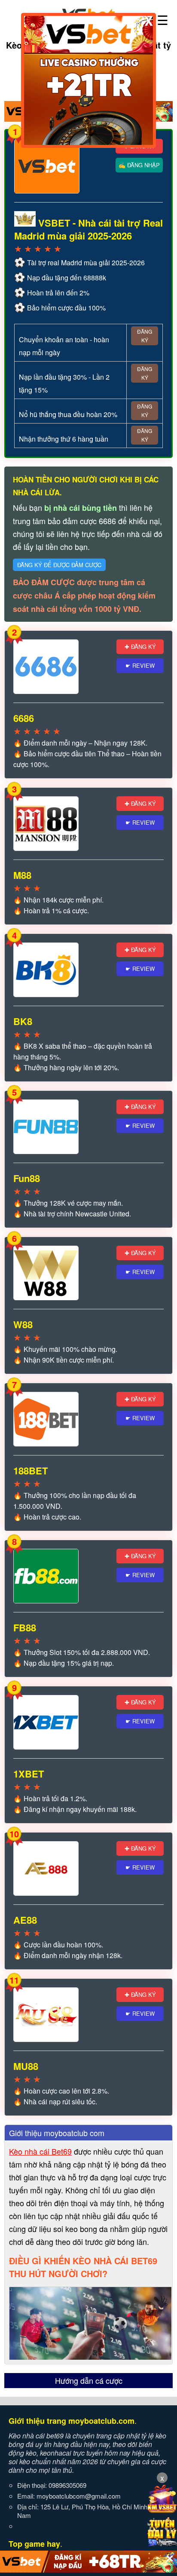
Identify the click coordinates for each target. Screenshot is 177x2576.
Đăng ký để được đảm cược (59, 565)
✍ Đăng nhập (139, 165)
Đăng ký (145, 336)
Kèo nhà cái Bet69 (40, 2151)
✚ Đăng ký (140, 646)
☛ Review (140, 665)
